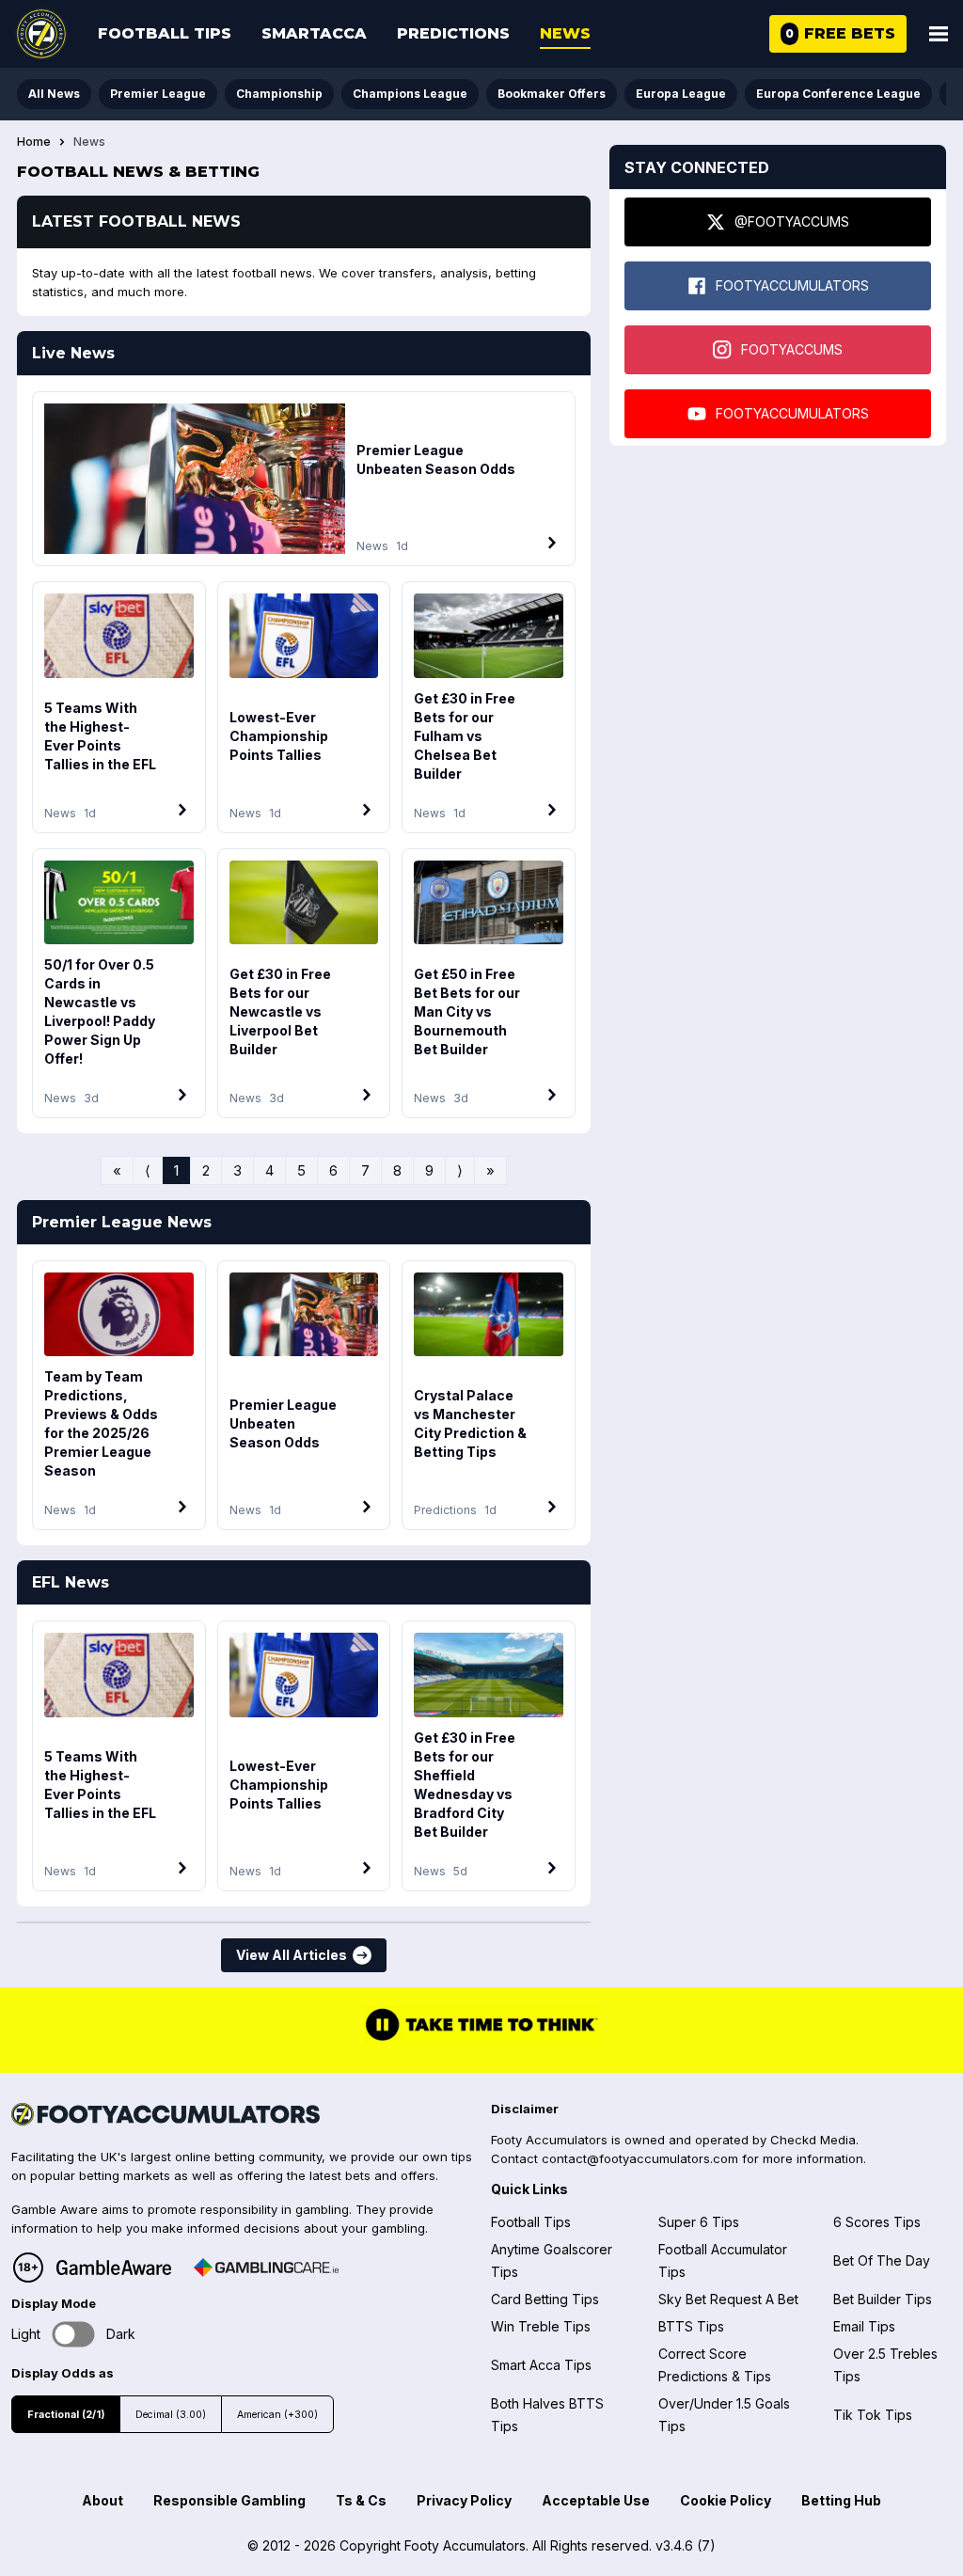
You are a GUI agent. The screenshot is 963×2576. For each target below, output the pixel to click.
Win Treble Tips (541, 2326)
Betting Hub (841, 2500)
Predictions (453, 33)
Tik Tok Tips (873, 2415)
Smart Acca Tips (541, 2365)
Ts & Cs (361, 2500)
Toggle (74, 2334)
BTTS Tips (691, 2326)
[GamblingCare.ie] (266, 2268)
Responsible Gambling (229, 2500)
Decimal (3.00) (171, 2415)
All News (54, 94)
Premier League (158, 94)
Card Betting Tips (545, 2299)
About (103, 2500)
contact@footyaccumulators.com (640, 2158)
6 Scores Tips (877, 2222)
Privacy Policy (464, 2500)
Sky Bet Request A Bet (728, 2299)
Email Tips (864, 2326)
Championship (279, 94)
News (565, 33)
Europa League (681, 94)
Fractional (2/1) (66, 2415)
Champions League (410, 94)
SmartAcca (314, 33)
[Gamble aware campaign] (114, 2268)
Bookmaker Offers (552, 94)
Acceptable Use (596, 2500)
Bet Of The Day (882, 2260)
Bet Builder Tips (883, 2299)
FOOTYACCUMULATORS (792, 285)
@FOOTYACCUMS (792, 221)
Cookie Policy (726, 2500)
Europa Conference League (838, 94)
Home (34, 142)
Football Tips (165, 33)
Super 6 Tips (699, 2222)
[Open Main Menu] (939, 34)
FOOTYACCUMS (792, 349)
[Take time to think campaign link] (481, 2039)
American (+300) (277, 2415)
